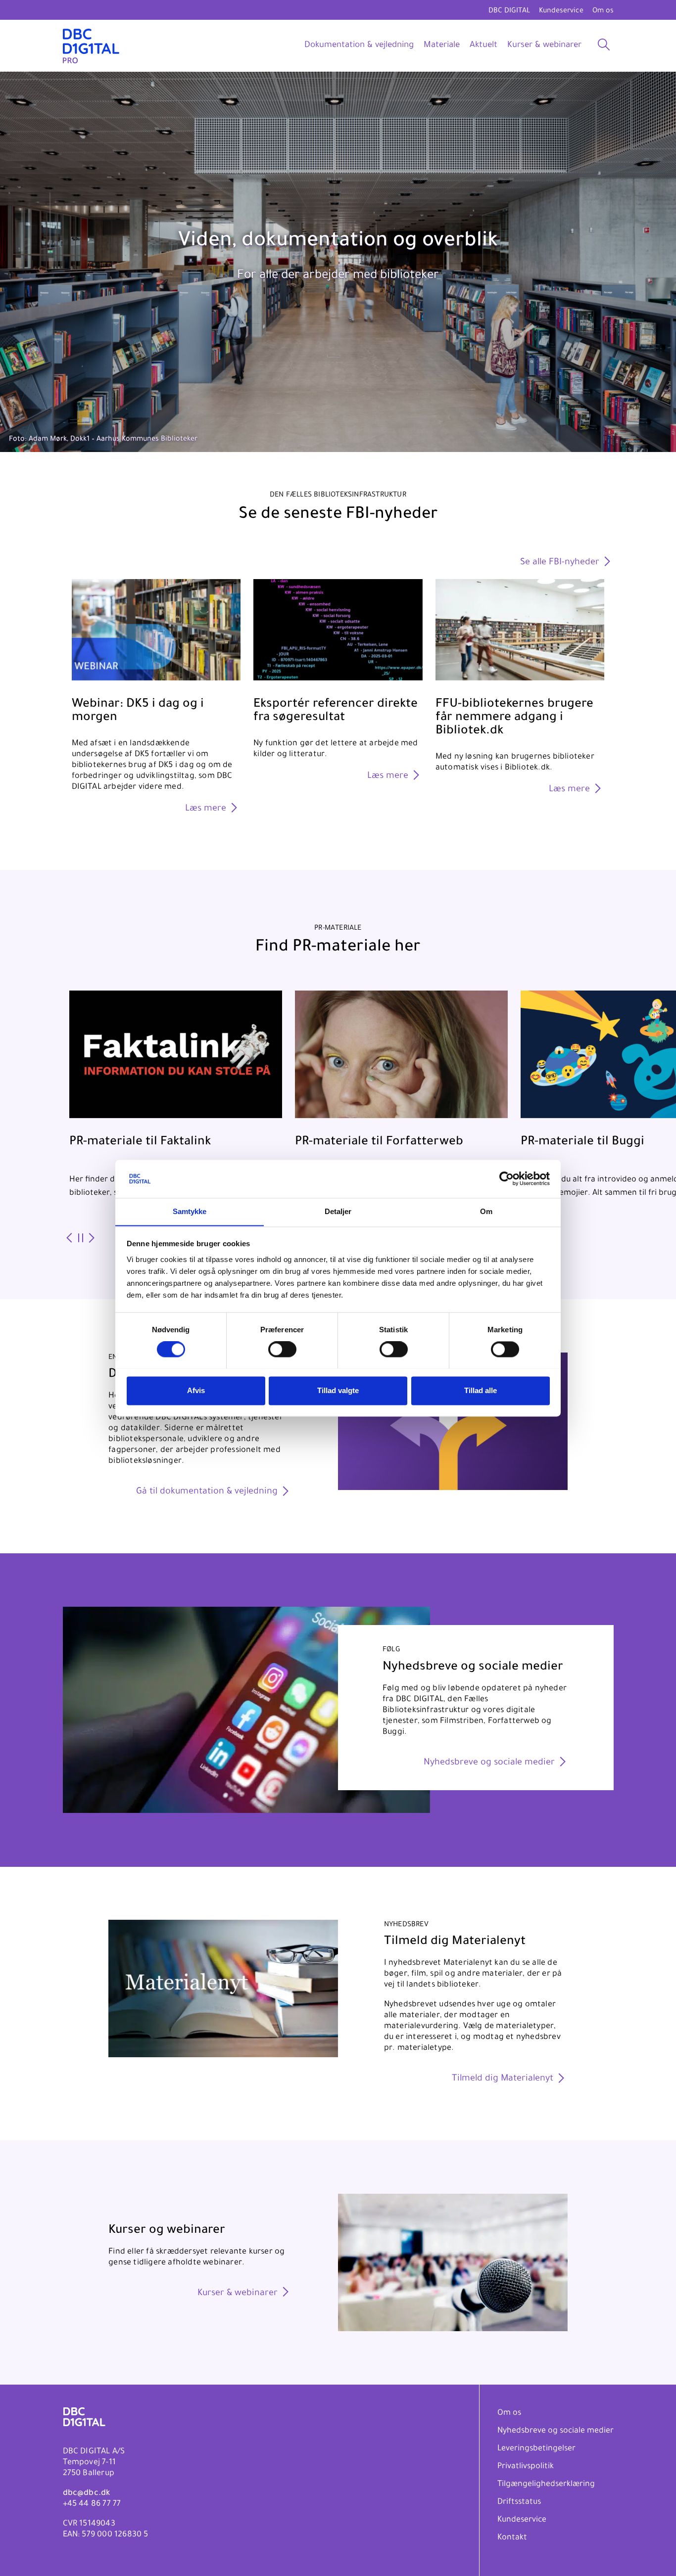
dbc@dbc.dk (87, 2493)
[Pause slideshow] (80, 1239)
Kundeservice (561, 11)
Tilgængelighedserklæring (546, 2485)
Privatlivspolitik (526, 2467)
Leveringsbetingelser (536, 2449)
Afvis (196, 1390)
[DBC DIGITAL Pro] (91, 46)
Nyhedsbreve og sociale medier (555, 2431)
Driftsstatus (519, 2502)
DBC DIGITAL (509, 11)
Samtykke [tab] (190, 1211)
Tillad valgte (338, 1390)
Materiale (442, 46)
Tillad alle (481, 1390)
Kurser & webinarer (544, 46)
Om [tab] (486, 1211)
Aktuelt (483, 46)
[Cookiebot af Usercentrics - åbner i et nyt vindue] (507, 1178)
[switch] (282, 1349)
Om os (603, 11)
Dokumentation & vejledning (359, 46)
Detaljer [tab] (338, 1211)
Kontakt (512, 2538)
